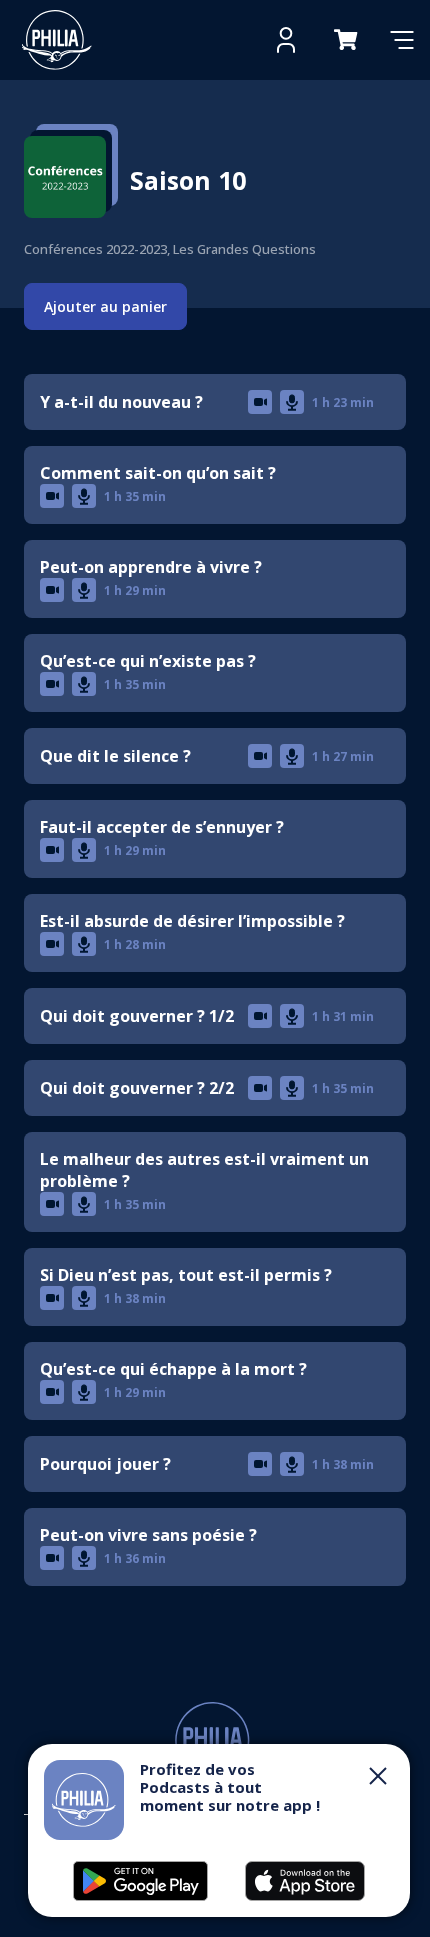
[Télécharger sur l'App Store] (140, 1881)
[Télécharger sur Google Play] (305, 1881)
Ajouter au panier (105, 306)
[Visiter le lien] (57, 40)
